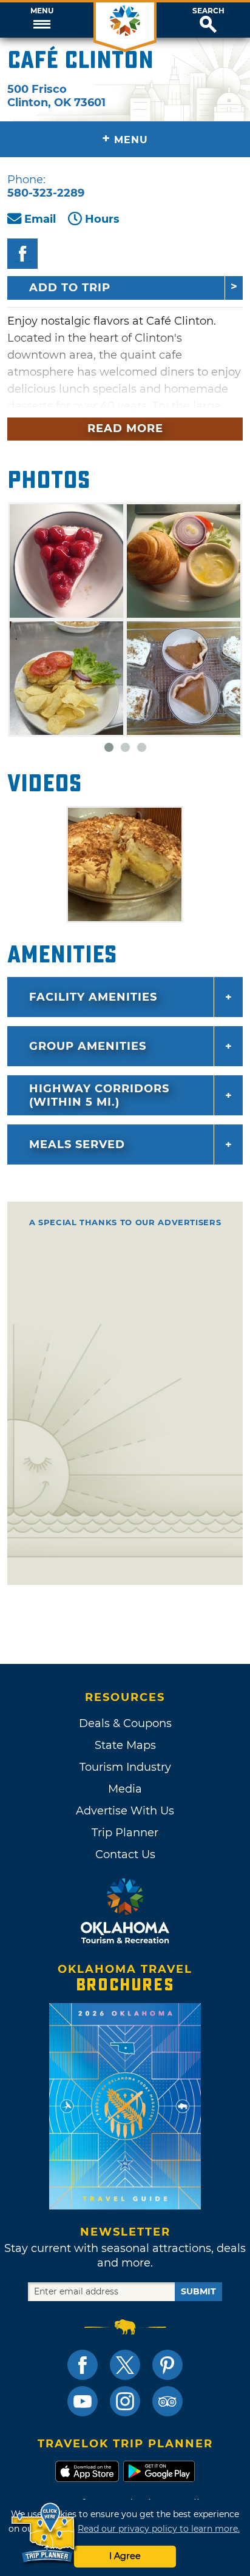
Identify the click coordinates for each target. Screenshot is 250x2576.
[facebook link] (83, 2365)
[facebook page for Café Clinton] (22, 254)
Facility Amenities (93, 997)
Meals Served (77, 1144)
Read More (125, 428)
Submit (198, 2291)
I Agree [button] (125, 2556)
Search (208, 11)
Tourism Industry (125, 1767)
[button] (42, 20)
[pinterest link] (167, 2365)
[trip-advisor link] (167, 2401)
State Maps (125, 1745)
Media (125, 1789)
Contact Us (125, 1854)
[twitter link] (125, 2365)
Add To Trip (70, 288)
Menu (42, 11)
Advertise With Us (125, 1811)
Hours (102, 219)
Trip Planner (125, 1833)
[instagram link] (125, 2401)
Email (40, 219)
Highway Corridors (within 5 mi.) (99, 1095)
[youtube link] (83, 2401)
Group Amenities (88, 1046)
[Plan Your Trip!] (44, 2533)
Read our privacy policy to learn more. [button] (159, 2529)
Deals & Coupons (125, 1723)
